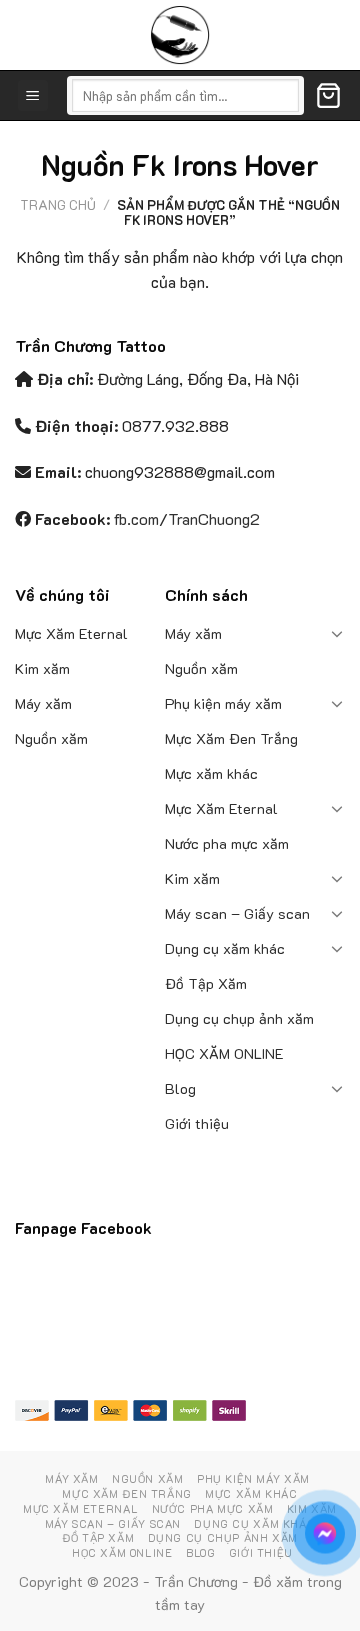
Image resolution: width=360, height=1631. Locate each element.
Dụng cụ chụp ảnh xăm (239, 1018)
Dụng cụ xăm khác (225, 948)
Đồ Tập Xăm (206, 983)
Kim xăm (42, 668)
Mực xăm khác (211, 773)
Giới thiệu (197, 1123)
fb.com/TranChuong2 (187, 518)
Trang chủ (58, 205)
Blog (180, 1088)
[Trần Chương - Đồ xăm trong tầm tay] (180, 35)
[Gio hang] (328, 95)
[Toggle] (338, 633)
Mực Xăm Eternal (71, 633)
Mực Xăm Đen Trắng (231, 738)
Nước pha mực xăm (227, 843)
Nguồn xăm (51, 738)
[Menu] (33, 95)
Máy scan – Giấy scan (237, 913)
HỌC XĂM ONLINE (224, 1053)
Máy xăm (43, 703)
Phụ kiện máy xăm (223, 703)
